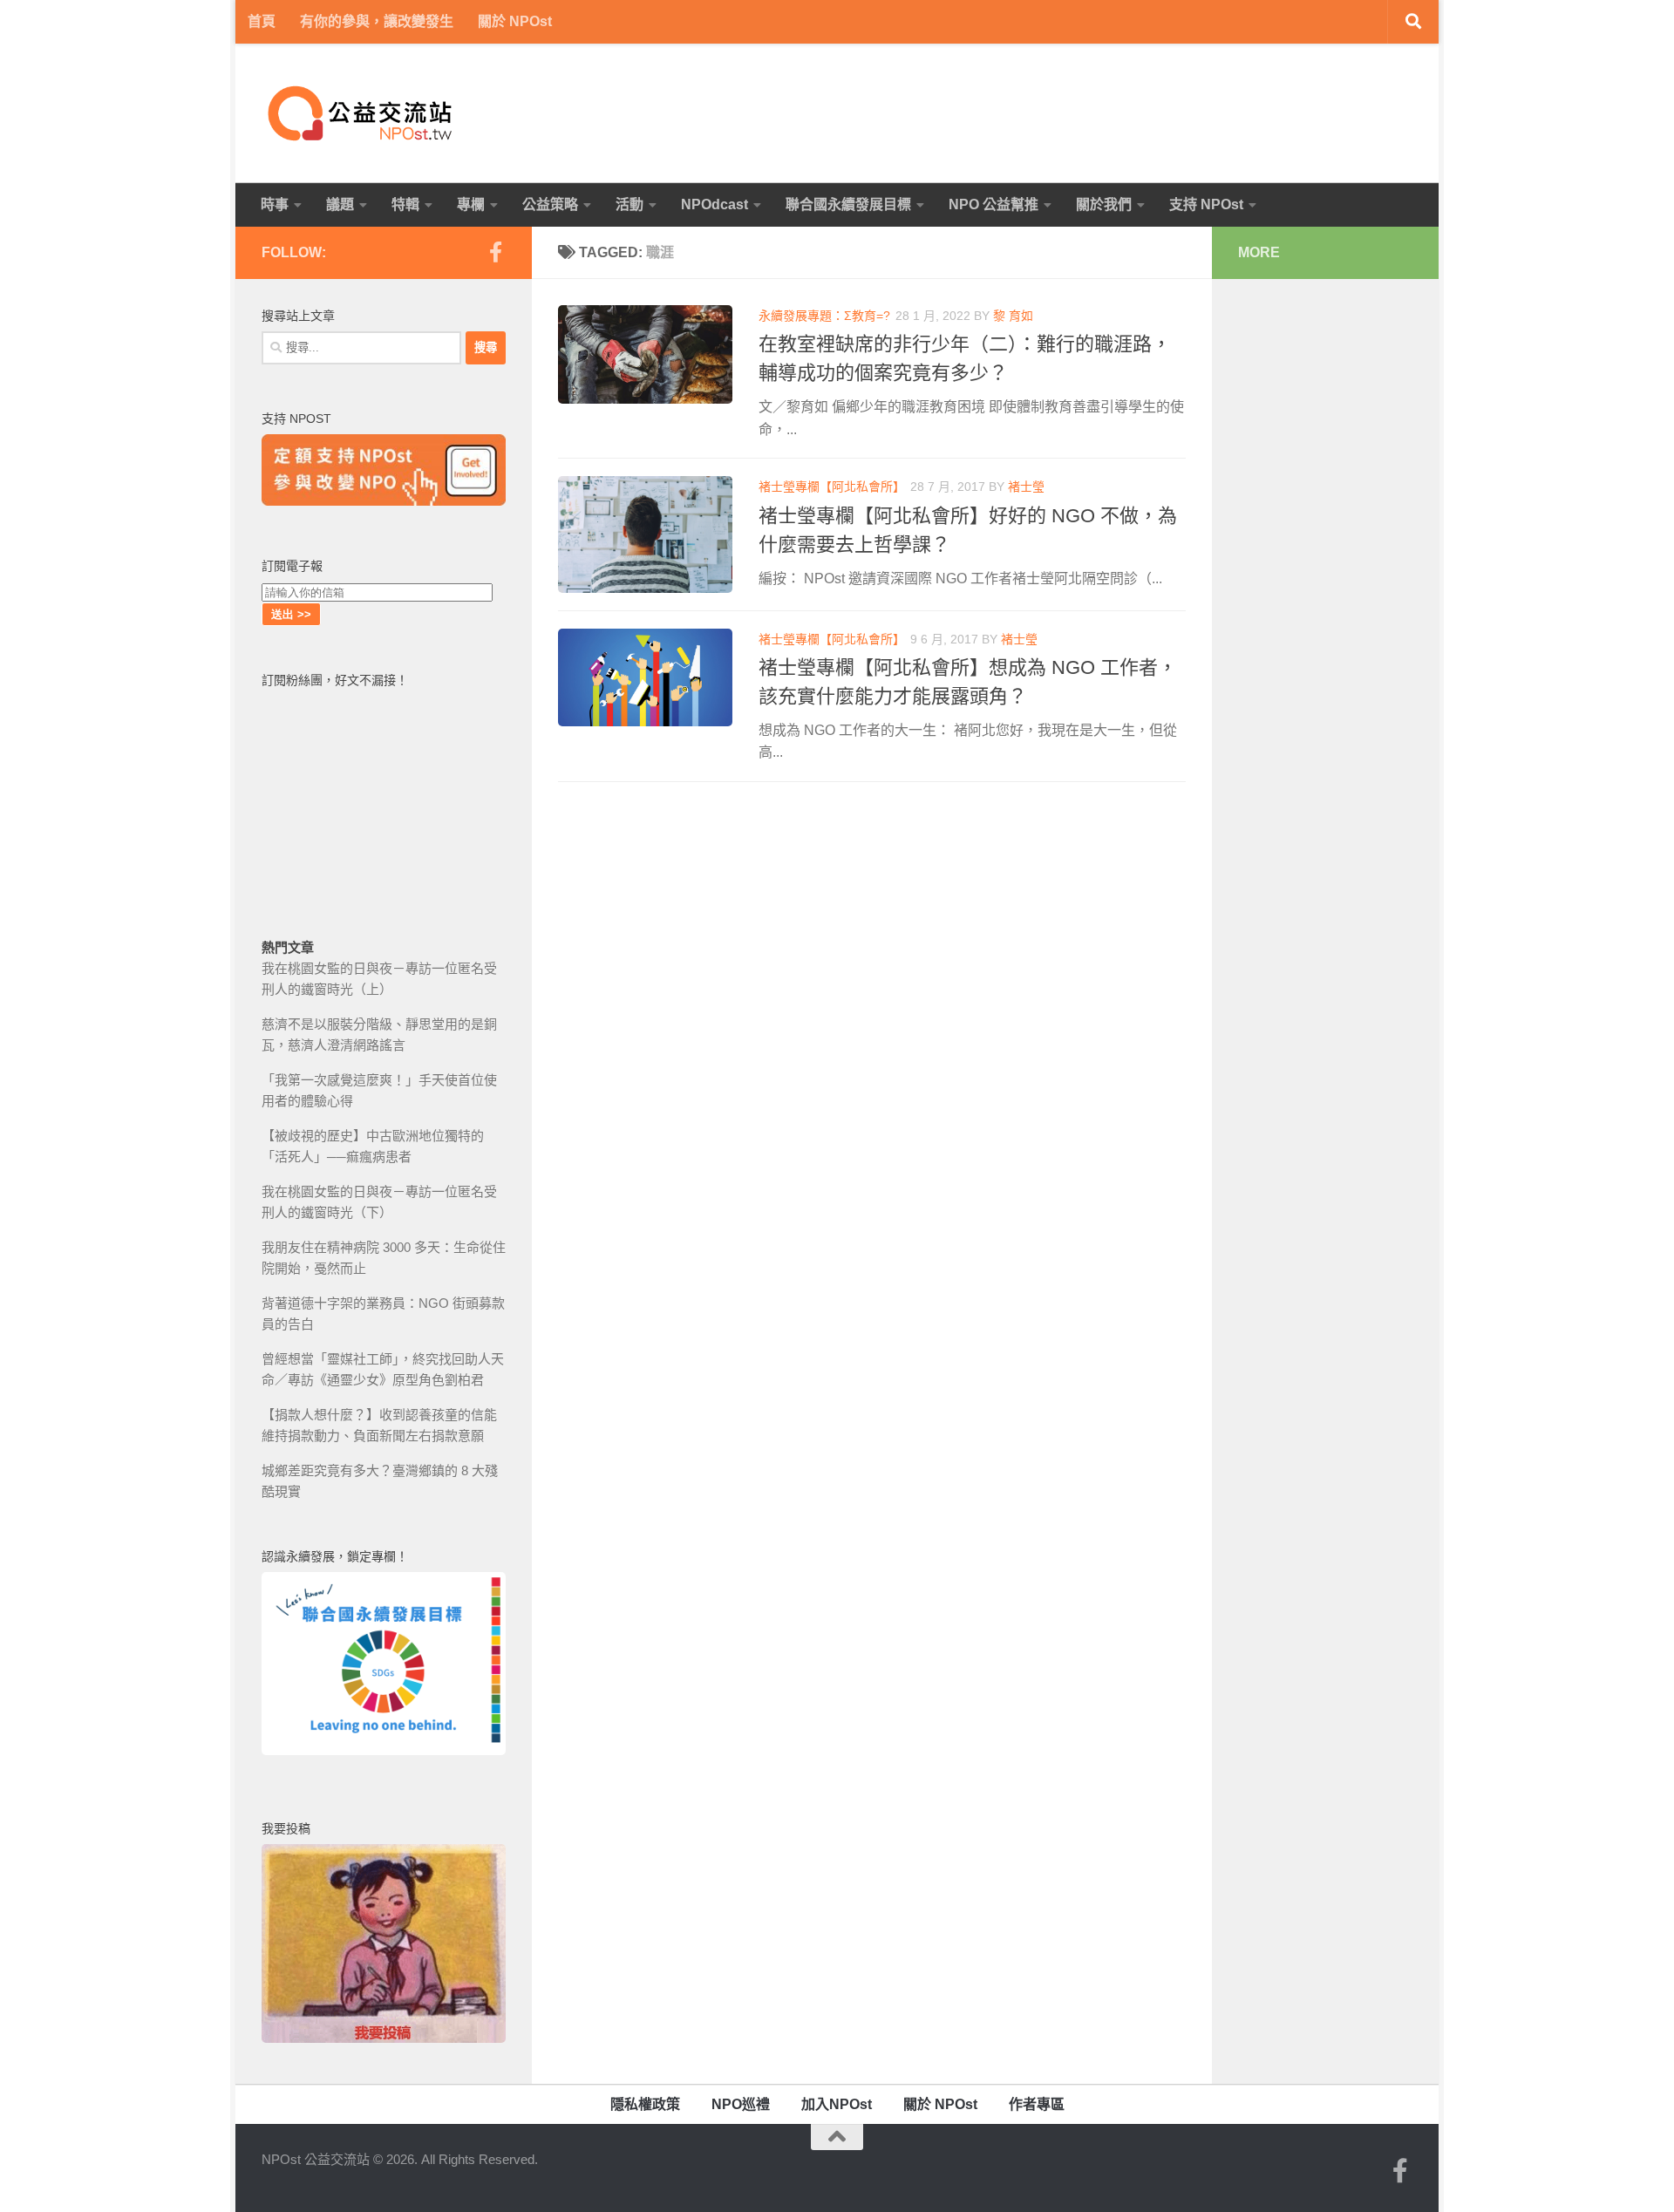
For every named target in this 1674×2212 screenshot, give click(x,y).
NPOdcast (715, 204)
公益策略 (550, 204)
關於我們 (1104, 204)
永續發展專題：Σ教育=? (824, 316)
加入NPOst (837, 2104)
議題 (340, 204)
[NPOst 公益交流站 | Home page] (362, 113)
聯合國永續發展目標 (848, 204)
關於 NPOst (515, 21)
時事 (275, 204)
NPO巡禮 (741, 2104)
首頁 (262, 21)
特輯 (405, 204)
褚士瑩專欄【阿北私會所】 (832, 487)
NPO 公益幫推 (994, 204)
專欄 (471, 204)
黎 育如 (1013, 316)
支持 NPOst (1206, 204)
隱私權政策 (645, 2104)
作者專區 (1037, 2104)
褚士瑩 (1026, 487)
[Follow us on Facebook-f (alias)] (495, 252)
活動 (629, 204)
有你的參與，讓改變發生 (377, 21)
